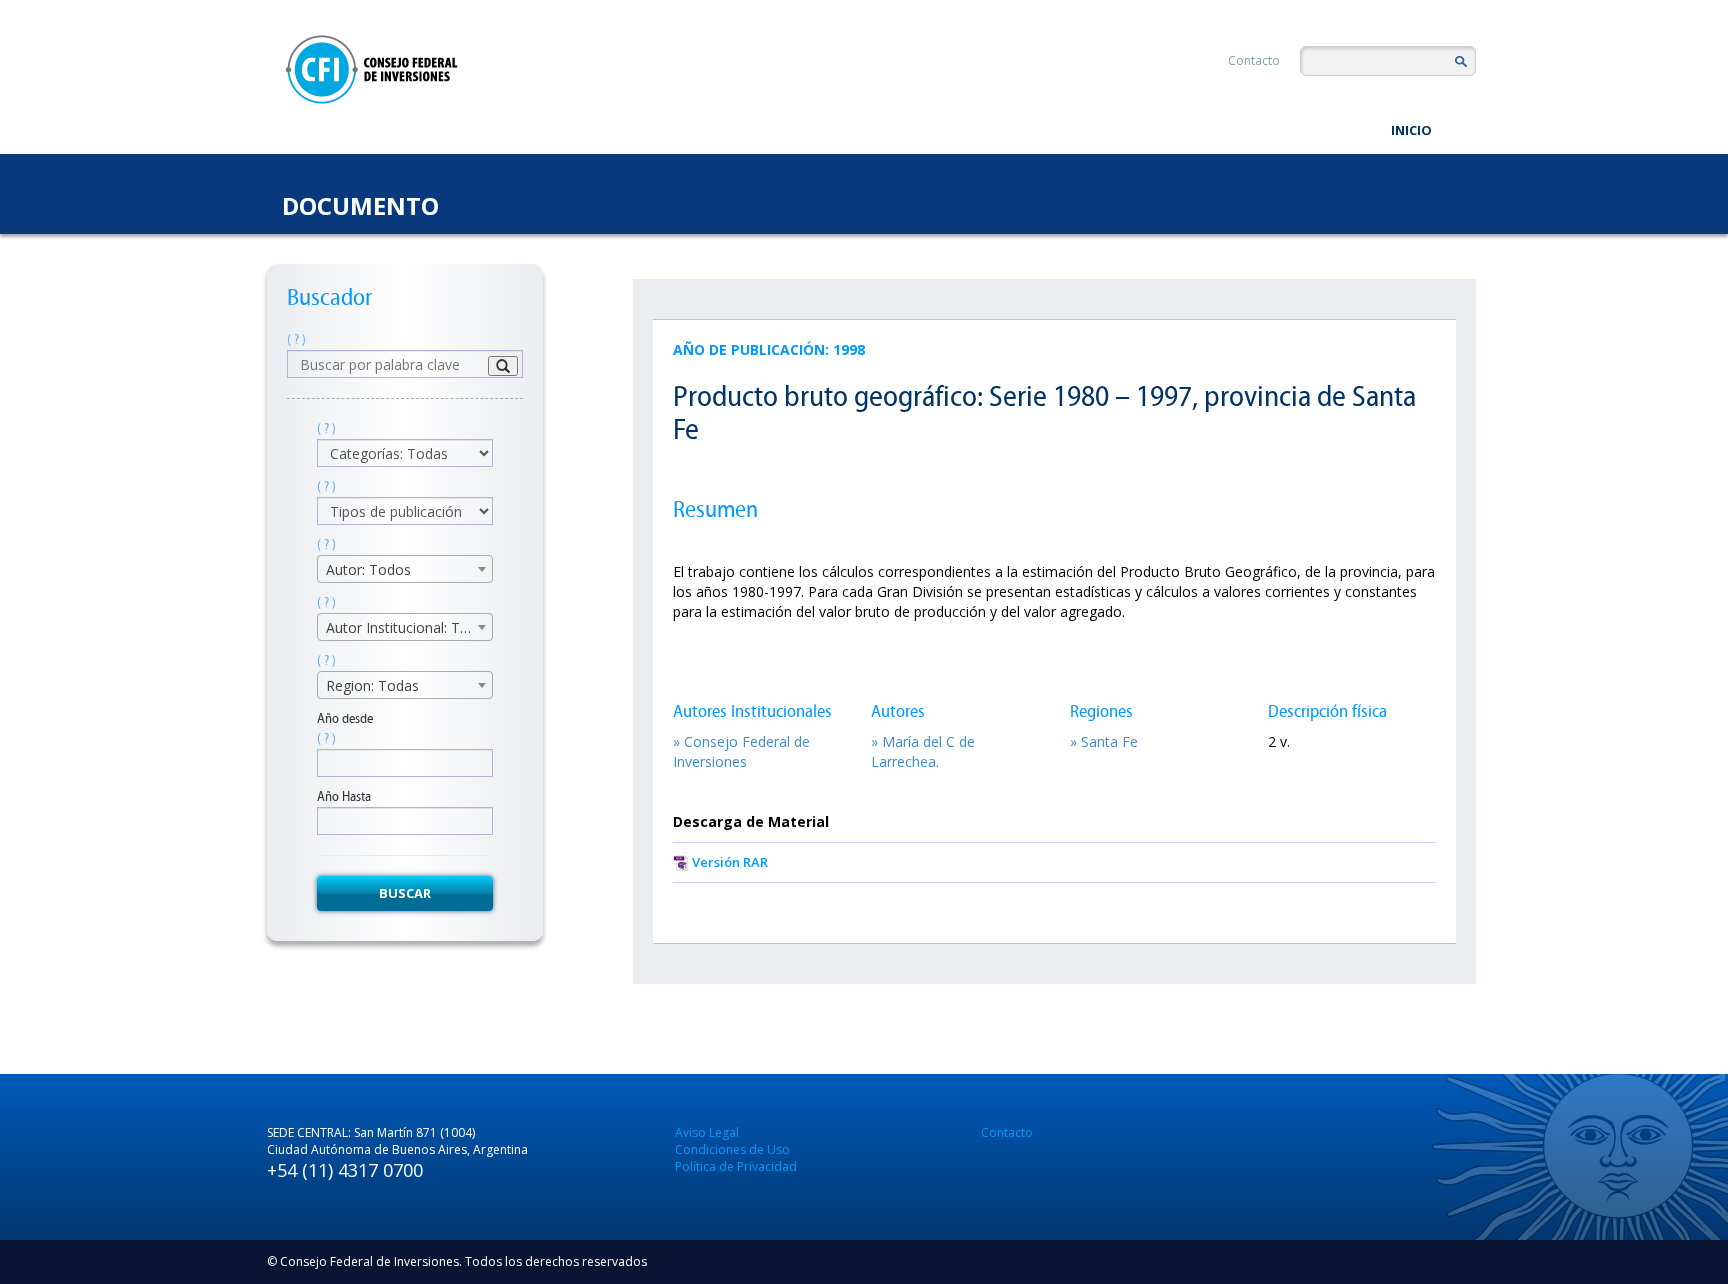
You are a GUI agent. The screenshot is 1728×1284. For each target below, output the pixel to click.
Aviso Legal (707, 1132)
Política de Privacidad (736, 1166)
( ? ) (296, 339)
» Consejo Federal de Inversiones (741, 751)
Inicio (1411, 130)
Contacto (1254, 60)
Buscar (405, 893)
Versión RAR (730, 862)
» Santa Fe (1104, 741)
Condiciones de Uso (732, 1149)
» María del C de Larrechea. (923, 751)
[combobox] (405, 569)
